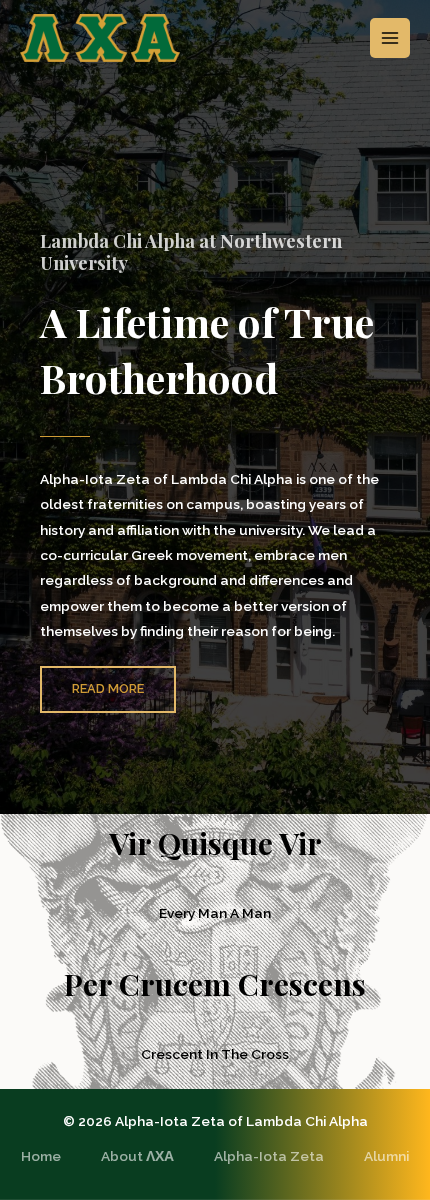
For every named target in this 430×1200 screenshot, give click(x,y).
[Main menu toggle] (390, 38)
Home (41, 1156)
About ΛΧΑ (137, 1156)
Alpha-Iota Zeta (269, 1156)
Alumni (386, 1156)
